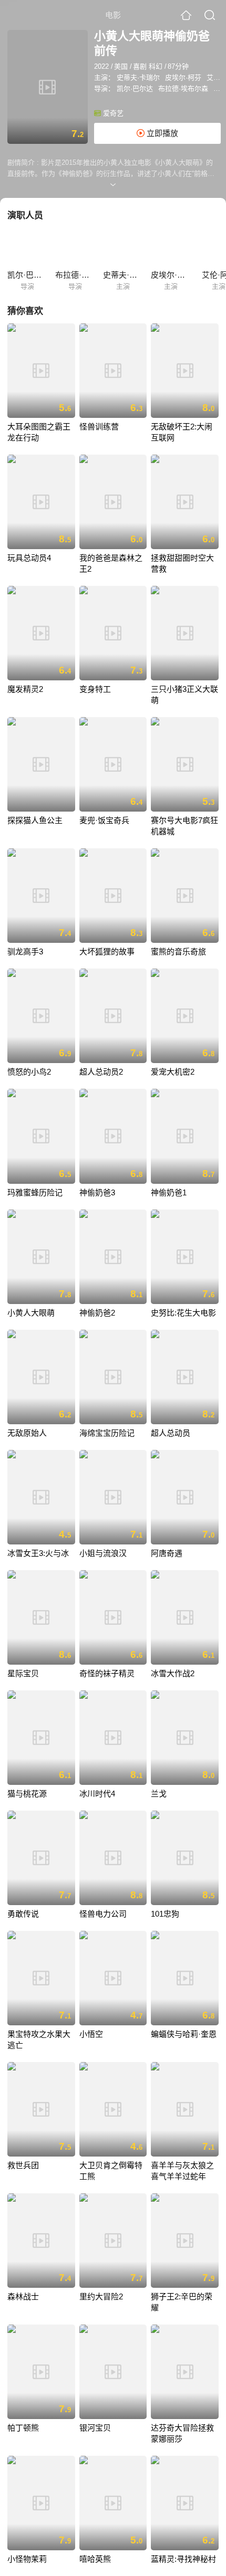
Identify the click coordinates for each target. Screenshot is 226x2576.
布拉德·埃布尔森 (183, 88)
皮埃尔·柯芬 (183, 77)
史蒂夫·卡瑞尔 (138, 77)
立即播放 (161, 133)
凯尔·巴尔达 (135, 88)
